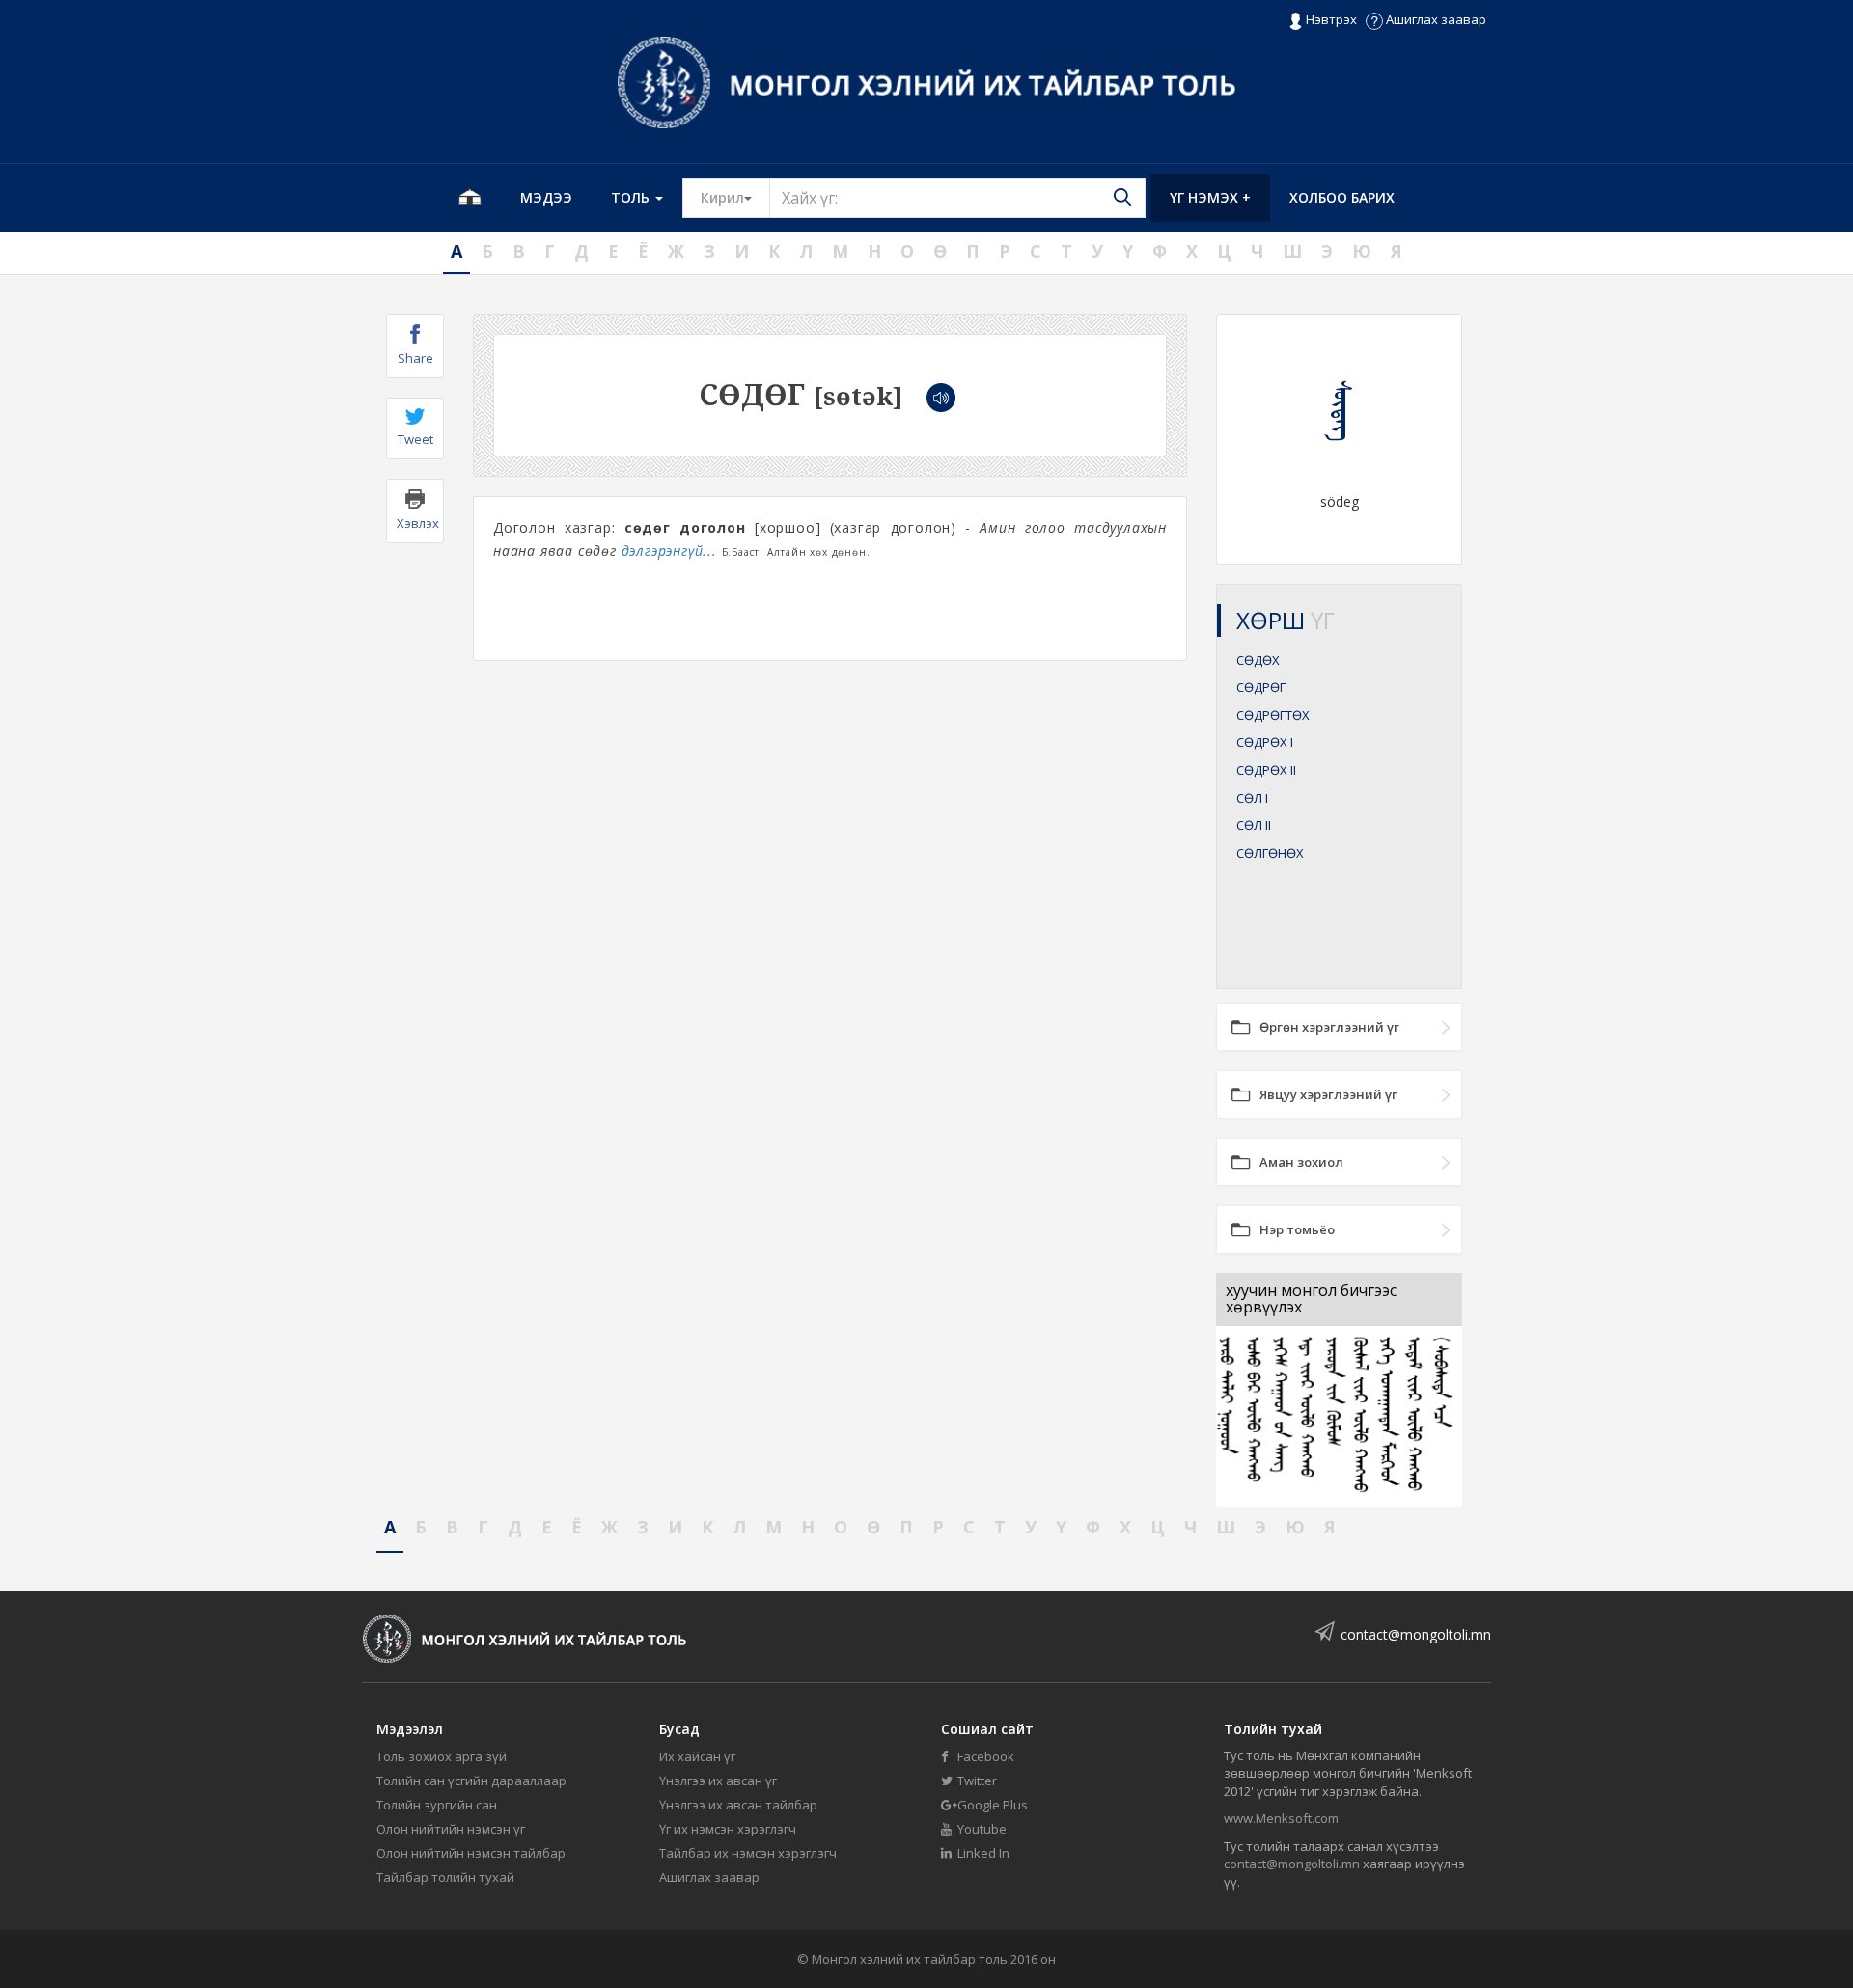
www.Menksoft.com (1281, 1818)
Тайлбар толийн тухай (445, 1877)
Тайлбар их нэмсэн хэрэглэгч (748, 1853)
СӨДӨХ (1258, 660)
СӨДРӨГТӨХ (1273, 715)
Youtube (981, 1829)
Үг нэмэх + (1210, 197)
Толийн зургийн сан (437, 1805)
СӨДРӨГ (1261, 687)
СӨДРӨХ (1265, 742)
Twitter (976, 1781)
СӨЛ (1252, 798)
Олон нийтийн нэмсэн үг (451, 1829)
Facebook (984, 1756)
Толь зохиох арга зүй (442, 1756)
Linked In (982, 1853)
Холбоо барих (1342, 197)
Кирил (735, 197)
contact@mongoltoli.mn (1416, 1634)
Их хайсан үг (697, 1756)
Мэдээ (546, 197)
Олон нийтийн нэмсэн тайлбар (471, 1853)
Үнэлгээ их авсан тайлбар (738, 1805)
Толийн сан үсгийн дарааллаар (471, 1781)
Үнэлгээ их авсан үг (718, 1781)
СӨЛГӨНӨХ (1270, 853)
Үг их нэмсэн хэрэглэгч (728, 1829)
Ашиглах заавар (1435, 19)
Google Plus (991, 1805)
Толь (632, 197)
